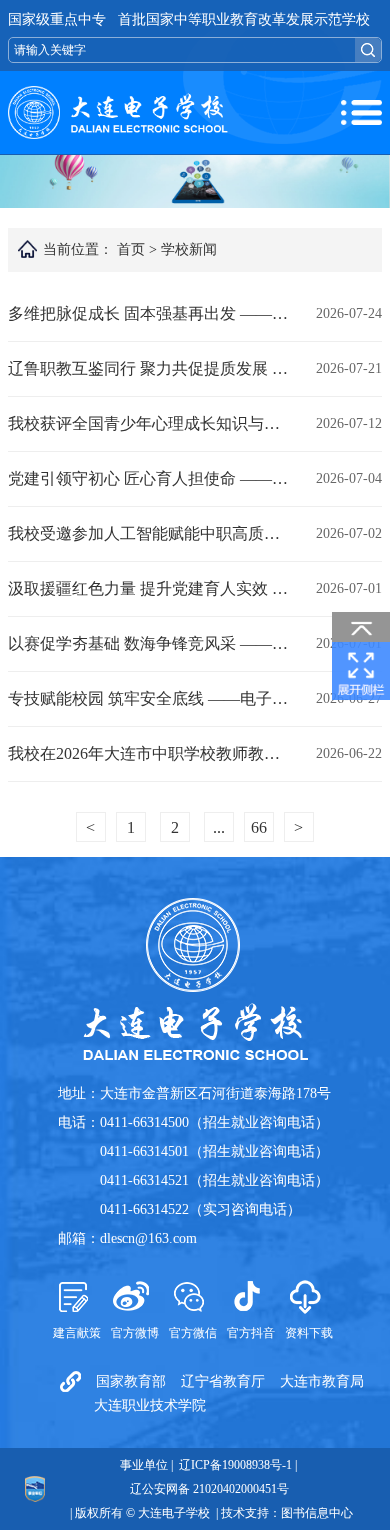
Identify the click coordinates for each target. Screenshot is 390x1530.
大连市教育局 (322, 1381)
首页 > (137, 249)
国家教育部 (131, 1381)
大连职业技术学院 (150, 1405)
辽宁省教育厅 (223, 1381)
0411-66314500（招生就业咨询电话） (214, 1122)
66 (259, 827)
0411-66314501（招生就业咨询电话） (214, 1151)
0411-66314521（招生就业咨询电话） (214, 1180)
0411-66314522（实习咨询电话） (200, 1209)
